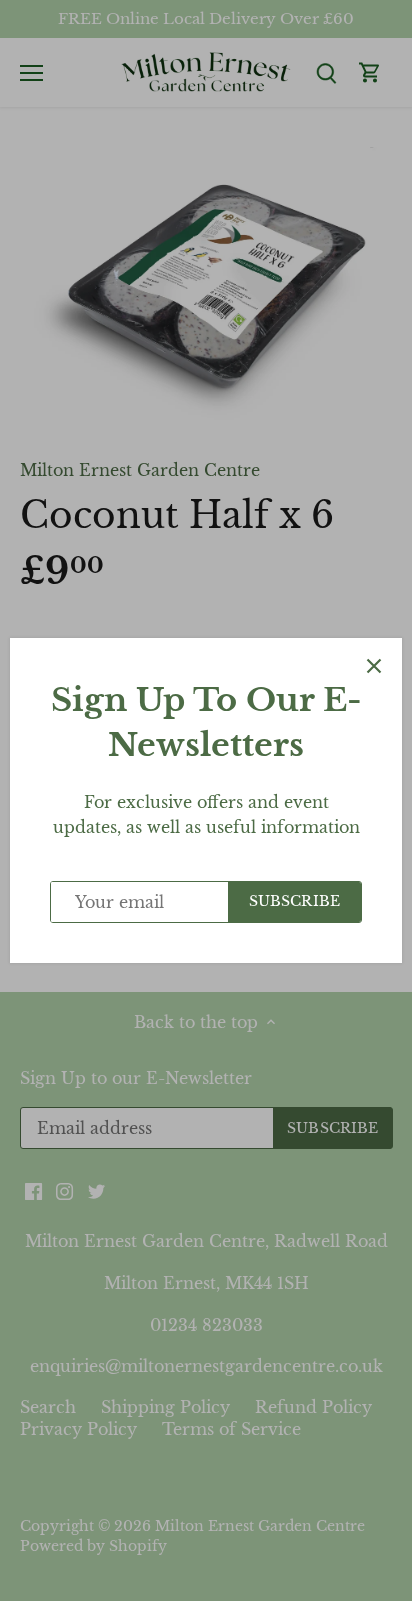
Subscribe (294, 901)
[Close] (374, 666)
